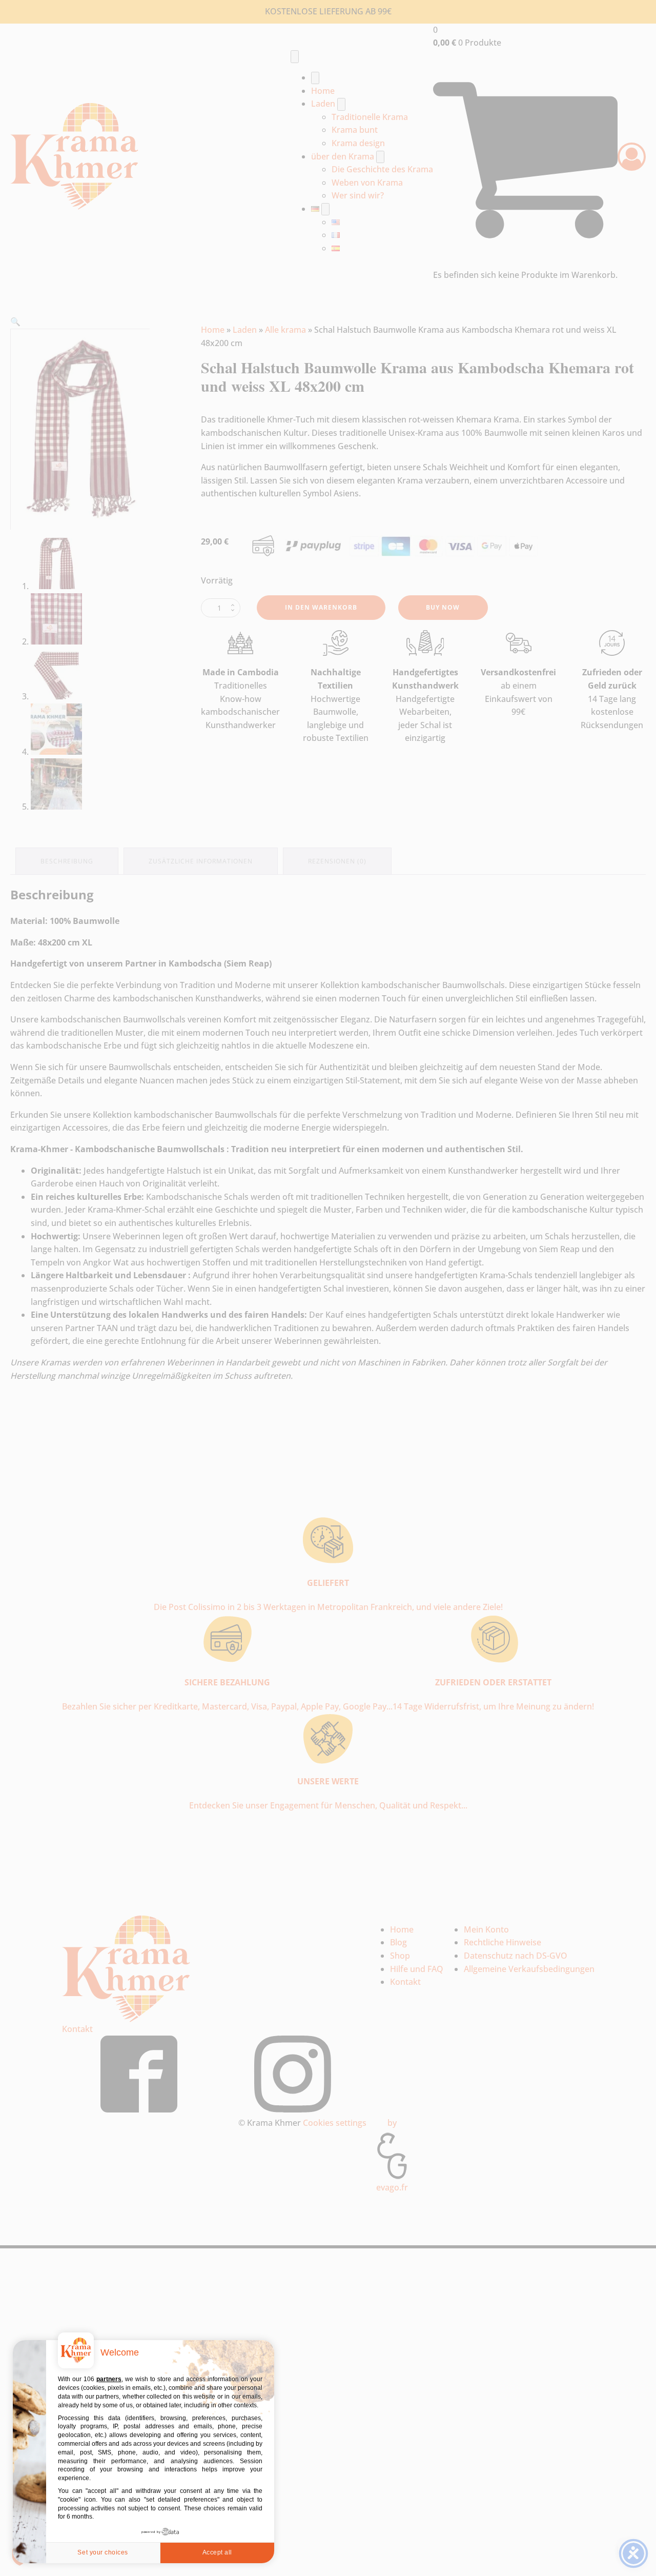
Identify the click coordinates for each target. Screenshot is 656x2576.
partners (109, 2379)
